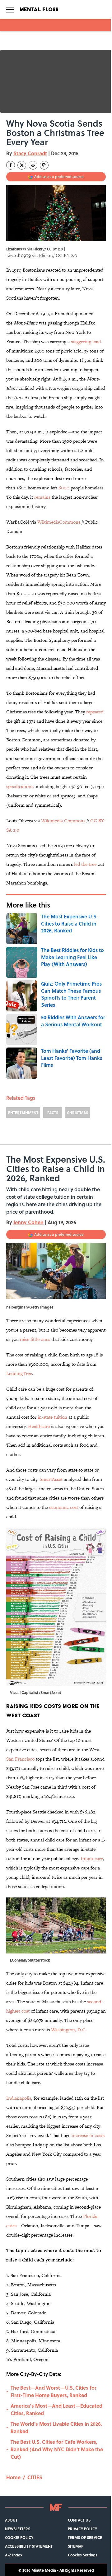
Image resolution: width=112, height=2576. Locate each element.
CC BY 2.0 (66, 255)
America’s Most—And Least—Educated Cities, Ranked (56, 2409)
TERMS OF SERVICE (85, 2537)
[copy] (44, 165)
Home (13, 2477)
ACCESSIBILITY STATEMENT (29, 2546)
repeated (95, 712)
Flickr (45, 255)
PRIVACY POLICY (82, 2529)
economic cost (64, 1507)
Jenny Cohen (28, 1222)
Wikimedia (53, 821)
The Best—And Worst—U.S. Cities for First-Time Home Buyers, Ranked (54, 2391)
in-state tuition (52, 1417)
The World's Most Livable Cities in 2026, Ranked (56, 2427)
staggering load (86, 341)
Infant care (92, 1858)
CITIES (35, 2477)
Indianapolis (19, 2098)
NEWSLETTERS (18, 2529)
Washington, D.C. (69, 2030)
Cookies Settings (83, 2555)
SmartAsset (51, 1479)
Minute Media (44, 2570)
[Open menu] (10, 9)
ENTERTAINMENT (23, 1113)
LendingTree (19, 1373)
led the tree (85, 864)
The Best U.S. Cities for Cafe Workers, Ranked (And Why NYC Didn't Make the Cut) (57, 2449)
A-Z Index (14, 2555)
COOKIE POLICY (19, 2537)
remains (42, 497)
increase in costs (88, 2135)
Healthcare (39, 1426)
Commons (75, 821)
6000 (64, 488)
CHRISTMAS (77, 1113)
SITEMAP (76, 2546)
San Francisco (20, 1759)
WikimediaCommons (59, 522)
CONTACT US (79, 2520)
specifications (20, 786)
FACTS (53, 1113)
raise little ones (35, 1339)
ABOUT (11, 2520)
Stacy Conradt (30, 153)
